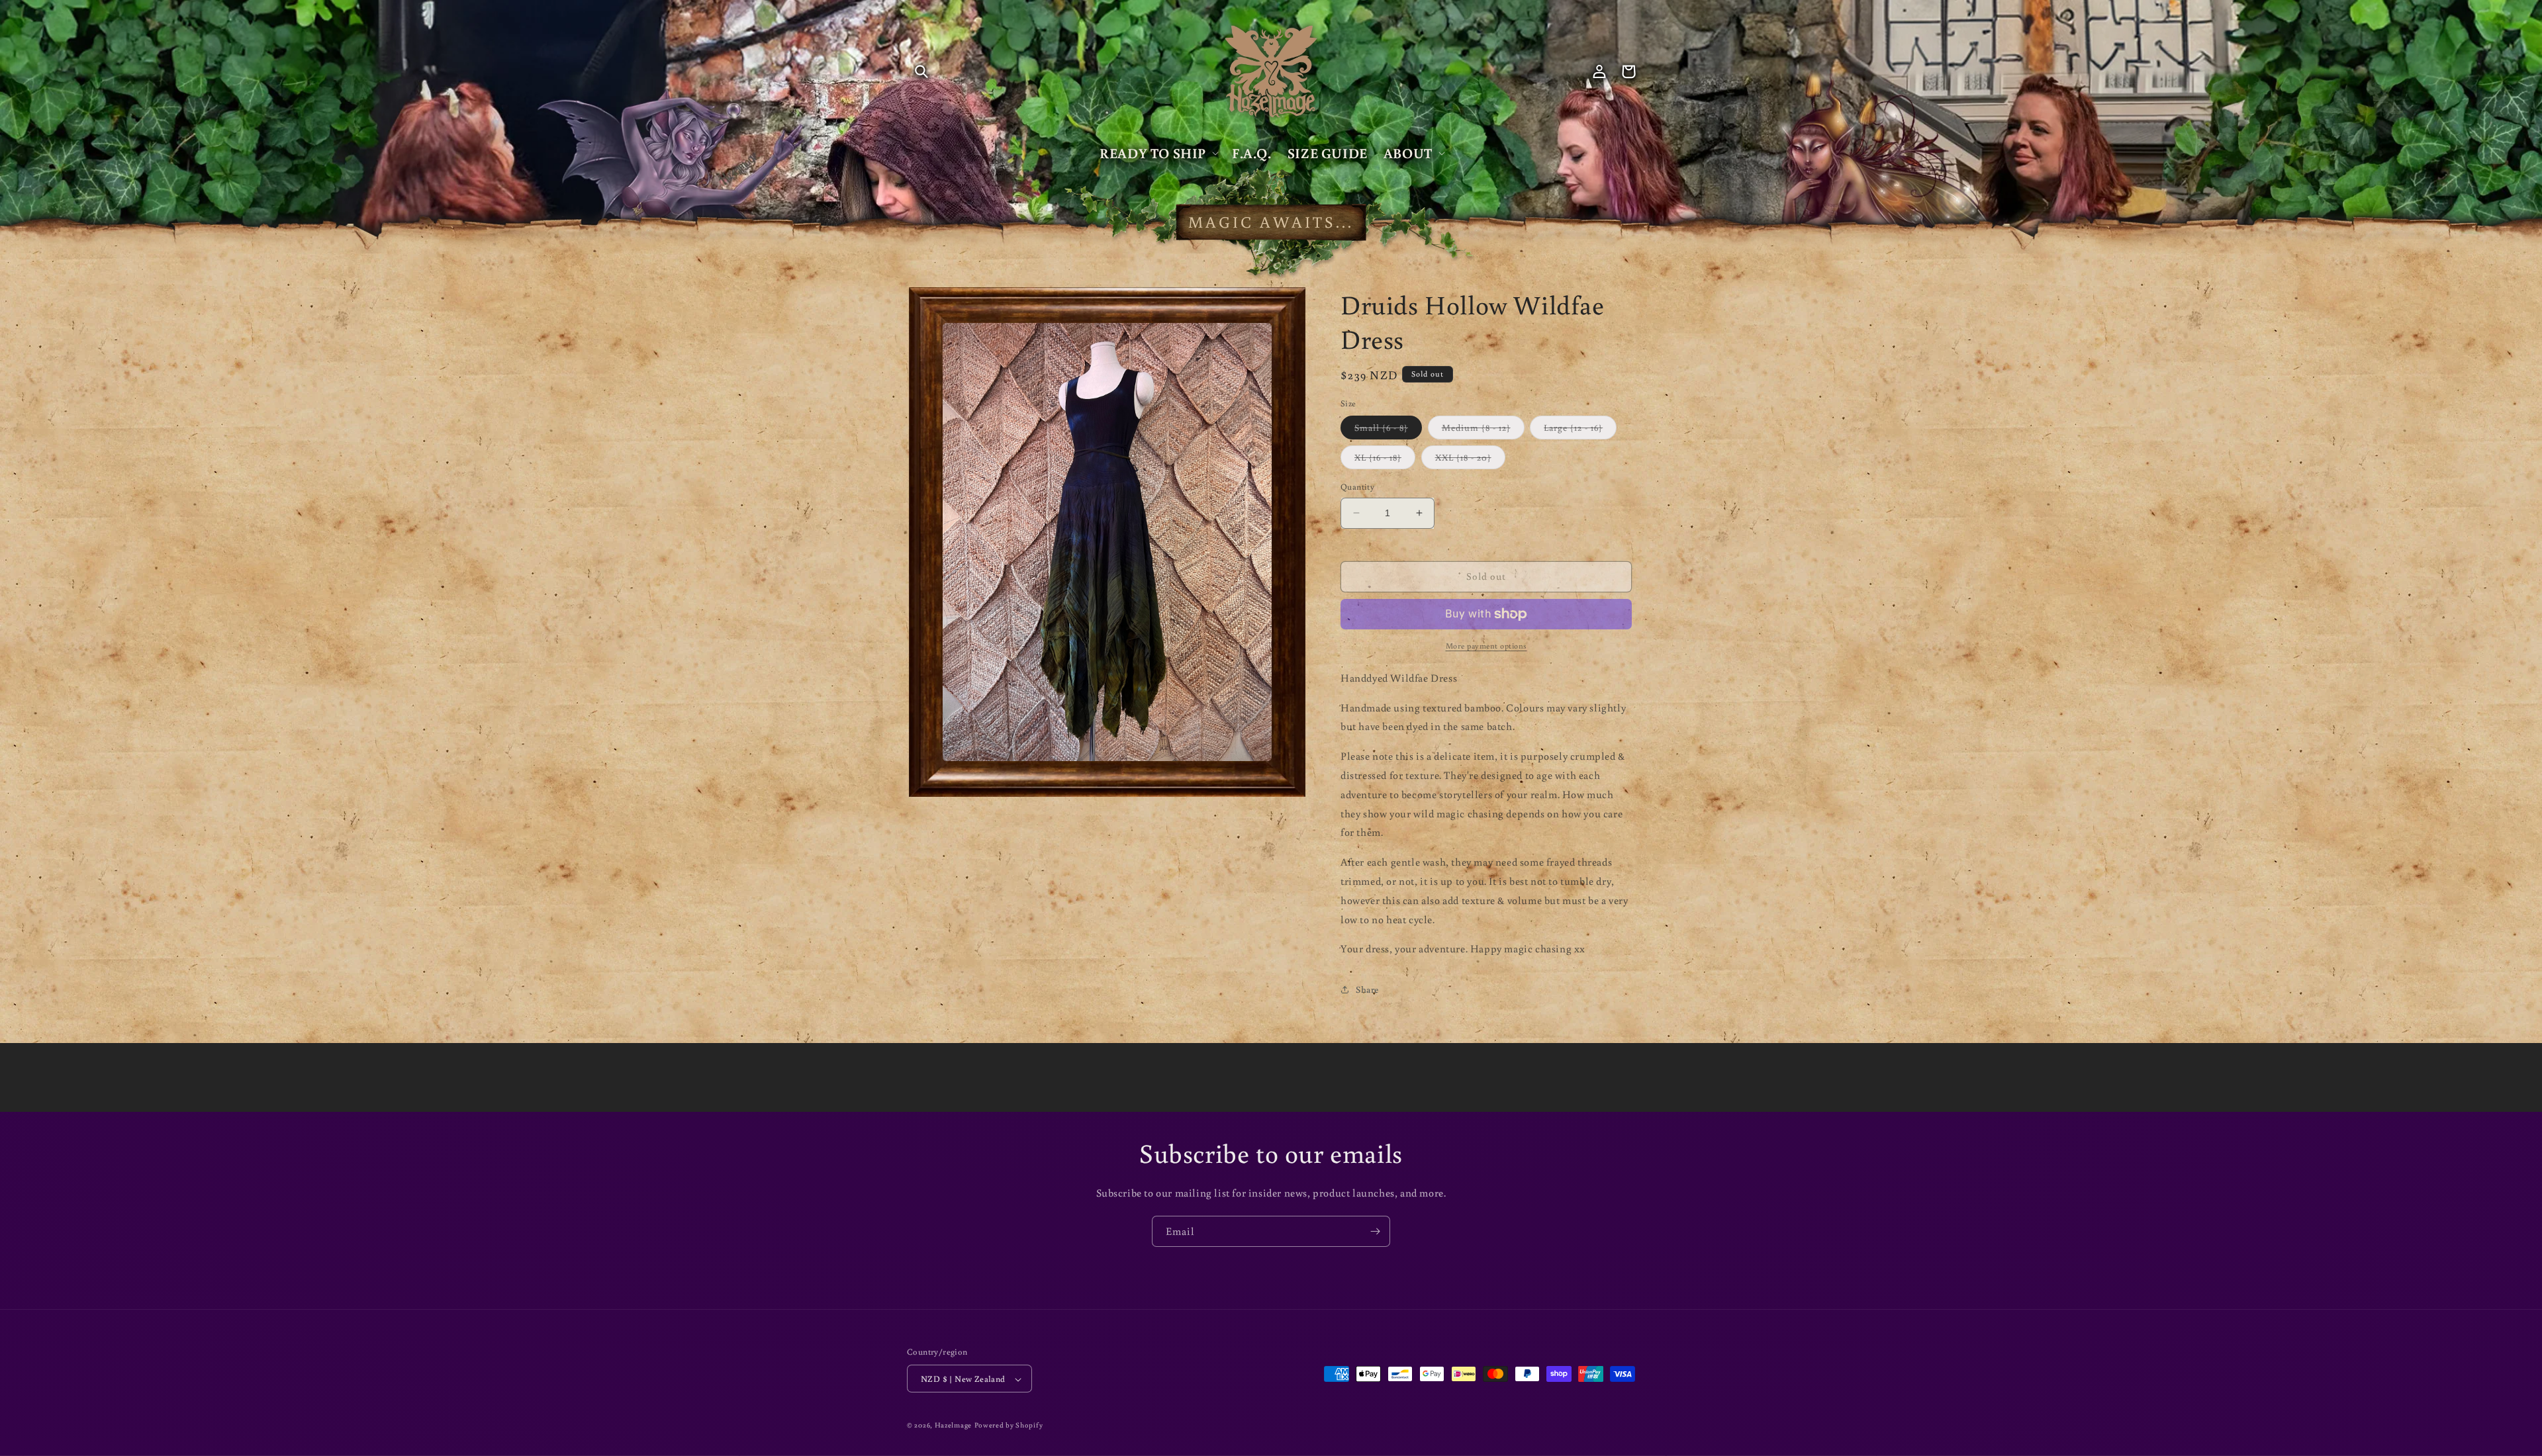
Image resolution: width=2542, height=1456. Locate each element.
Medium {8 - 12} (1483, 430)
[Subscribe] (1375, 1231)
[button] (921, 71)
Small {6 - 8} (1388, 430)
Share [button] (1367, 989)
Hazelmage (953, 1426)
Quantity (1357, 487)
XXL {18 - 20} (1470, 460)
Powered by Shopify (1009, 1426)
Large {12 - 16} (1580, 430)
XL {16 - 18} (1385, 460)
